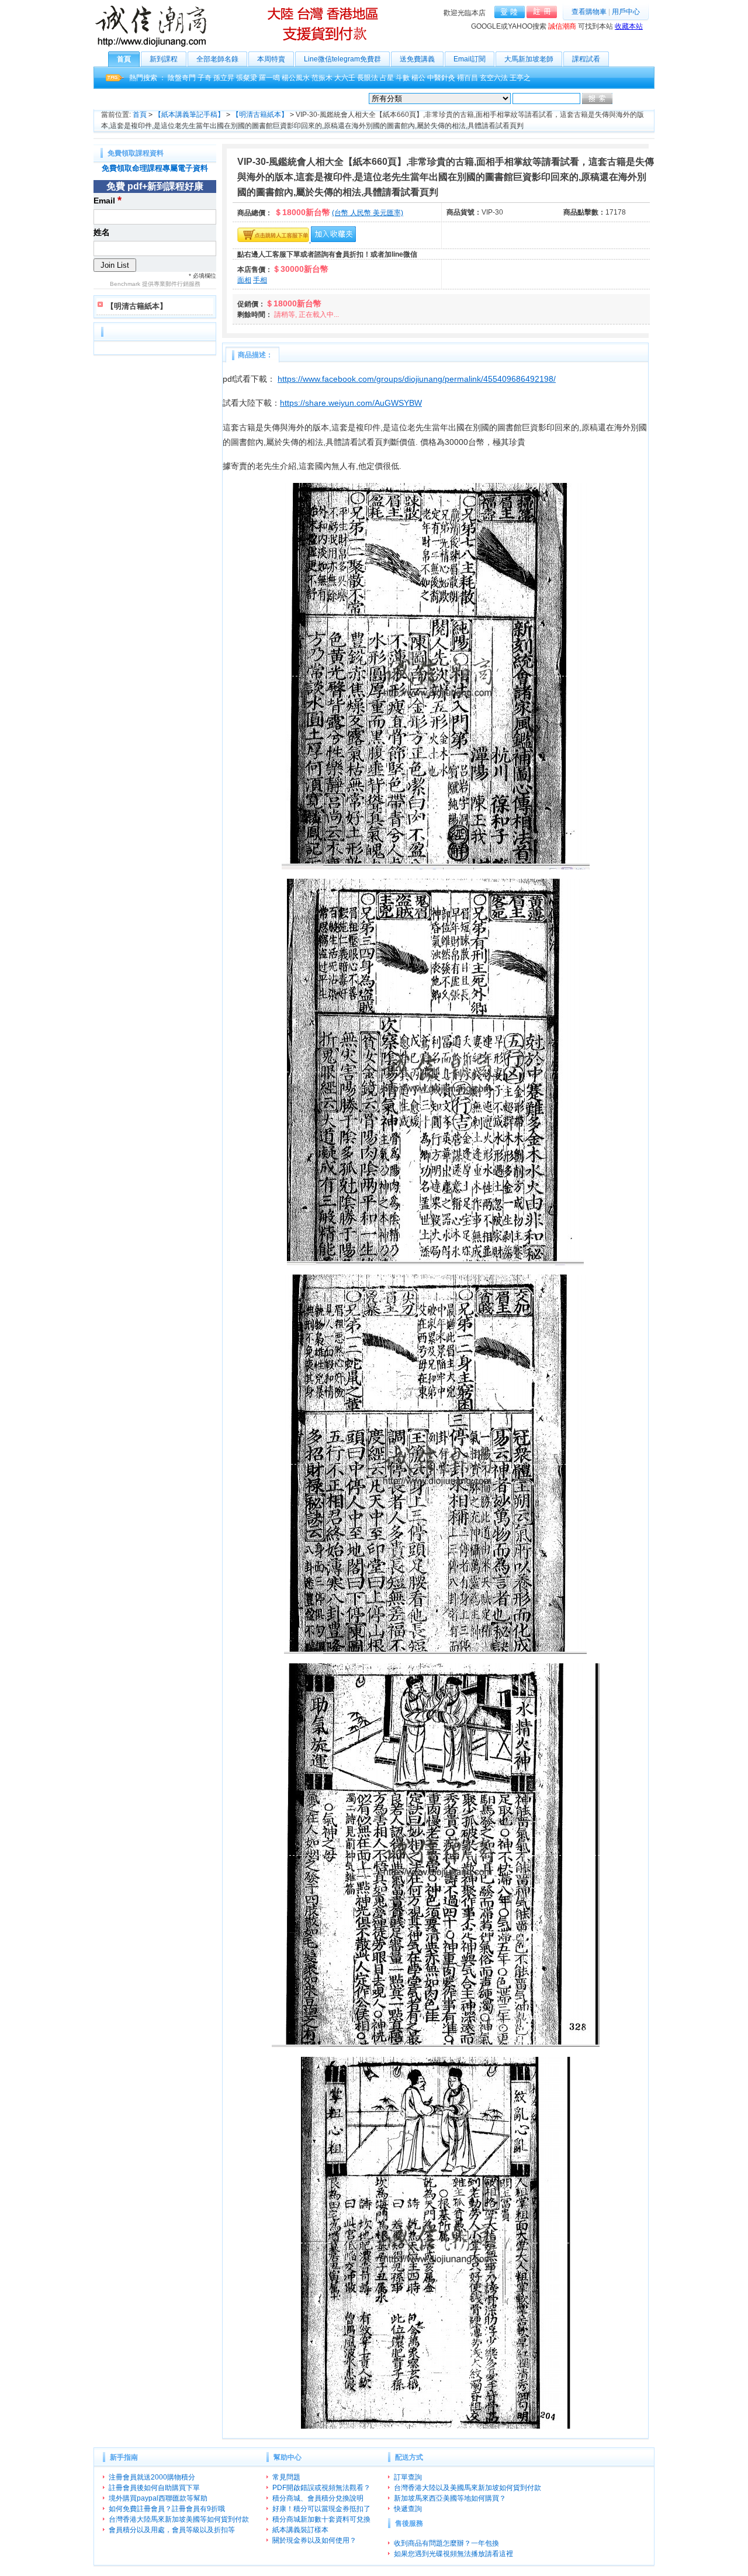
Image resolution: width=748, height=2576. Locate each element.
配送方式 (409, 2457)
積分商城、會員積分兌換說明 (318, 2498)
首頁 (124, 59)
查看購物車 (589, 12)
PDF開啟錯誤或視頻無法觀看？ (321, 2488)
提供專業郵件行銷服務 (171, 284)
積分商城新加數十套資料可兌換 (321, 2519)
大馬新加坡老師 (529, 59)
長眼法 (368, 78)
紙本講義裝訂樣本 (300, 2530)
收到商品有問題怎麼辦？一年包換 (446, 2543)
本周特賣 (271, 59)
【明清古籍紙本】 (260, 115)
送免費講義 (417, 59)
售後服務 (409, 2523)
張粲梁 (247, 78)
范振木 (322, 78)
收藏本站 (629, 26)
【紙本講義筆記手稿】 (189, 115)
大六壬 (345, 78)
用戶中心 (626, 12)
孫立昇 (224, 78)
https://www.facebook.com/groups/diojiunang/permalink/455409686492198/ (417, 379)
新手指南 (124, 2457)
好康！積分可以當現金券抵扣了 (321, 2509)
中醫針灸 (441, 78)
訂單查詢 (408, 2477)
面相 (244, 280)
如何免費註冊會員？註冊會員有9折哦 (167, 2509)
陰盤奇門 (182, 78)
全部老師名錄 (217, 59)
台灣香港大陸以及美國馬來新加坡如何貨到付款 (467, 2488)
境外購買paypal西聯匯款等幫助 (158, 2498)
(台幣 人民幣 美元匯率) (368, 213)
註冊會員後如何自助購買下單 (154, 2488)
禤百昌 (467, 78)
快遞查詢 (408, 2509)
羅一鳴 (269, 78)
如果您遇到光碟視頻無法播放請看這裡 (453, 2554)
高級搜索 (628, 99)
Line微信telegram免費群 (342, 59)
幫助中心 (288, 2457)
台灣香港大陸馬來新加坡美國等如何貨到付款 (179, 2519)
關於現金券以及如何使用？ (314, 2540)
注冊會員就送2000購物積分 (152, 2477)
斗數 (403, 78)
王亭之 (520, 78)
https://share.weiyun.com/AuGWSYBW (351, 403)
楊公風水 (296, 78)
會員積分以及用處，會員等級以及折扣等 (172, 2530)
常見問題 (286, 2477)
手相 (260, 280)
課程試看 (586, 59)
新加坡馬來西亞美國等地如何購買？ (450, 2498)
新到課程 (164, 59)
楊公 (418, 78)
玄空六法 (494, 78)
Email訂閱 (470, 59)
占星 (387, 78)
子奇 (205, 78)
